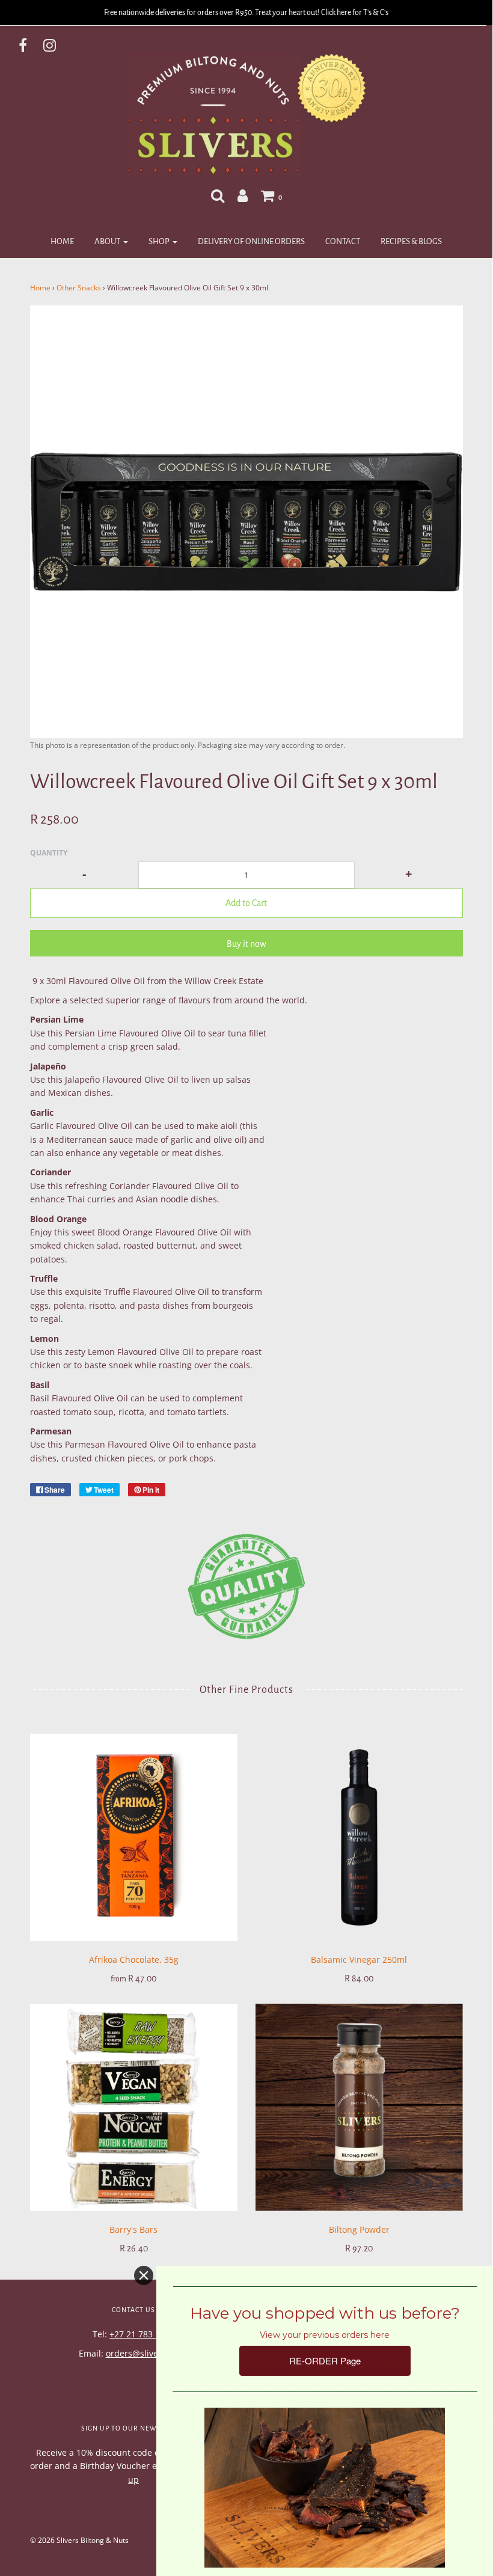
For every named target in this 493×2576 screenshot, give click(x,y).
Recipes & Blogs (411, 241)
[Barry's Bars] (134, 2107)
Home (62, 241)
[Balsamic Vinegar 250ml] (359, 1837)
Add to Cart (246, 903)
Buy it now (246, 944)
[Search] (218, 195)
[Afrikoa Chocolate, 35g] (134, 1837)
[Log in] (243, 195)
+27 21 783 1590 (142, 2334)
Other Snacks (79, 288)
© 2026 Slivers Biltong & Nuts (79, 2540)
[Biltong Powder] (359, 2107)
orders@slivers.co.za (147, 2353)
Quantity (49, 853)
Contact (343, 241)
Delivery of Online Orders (251, 241)
